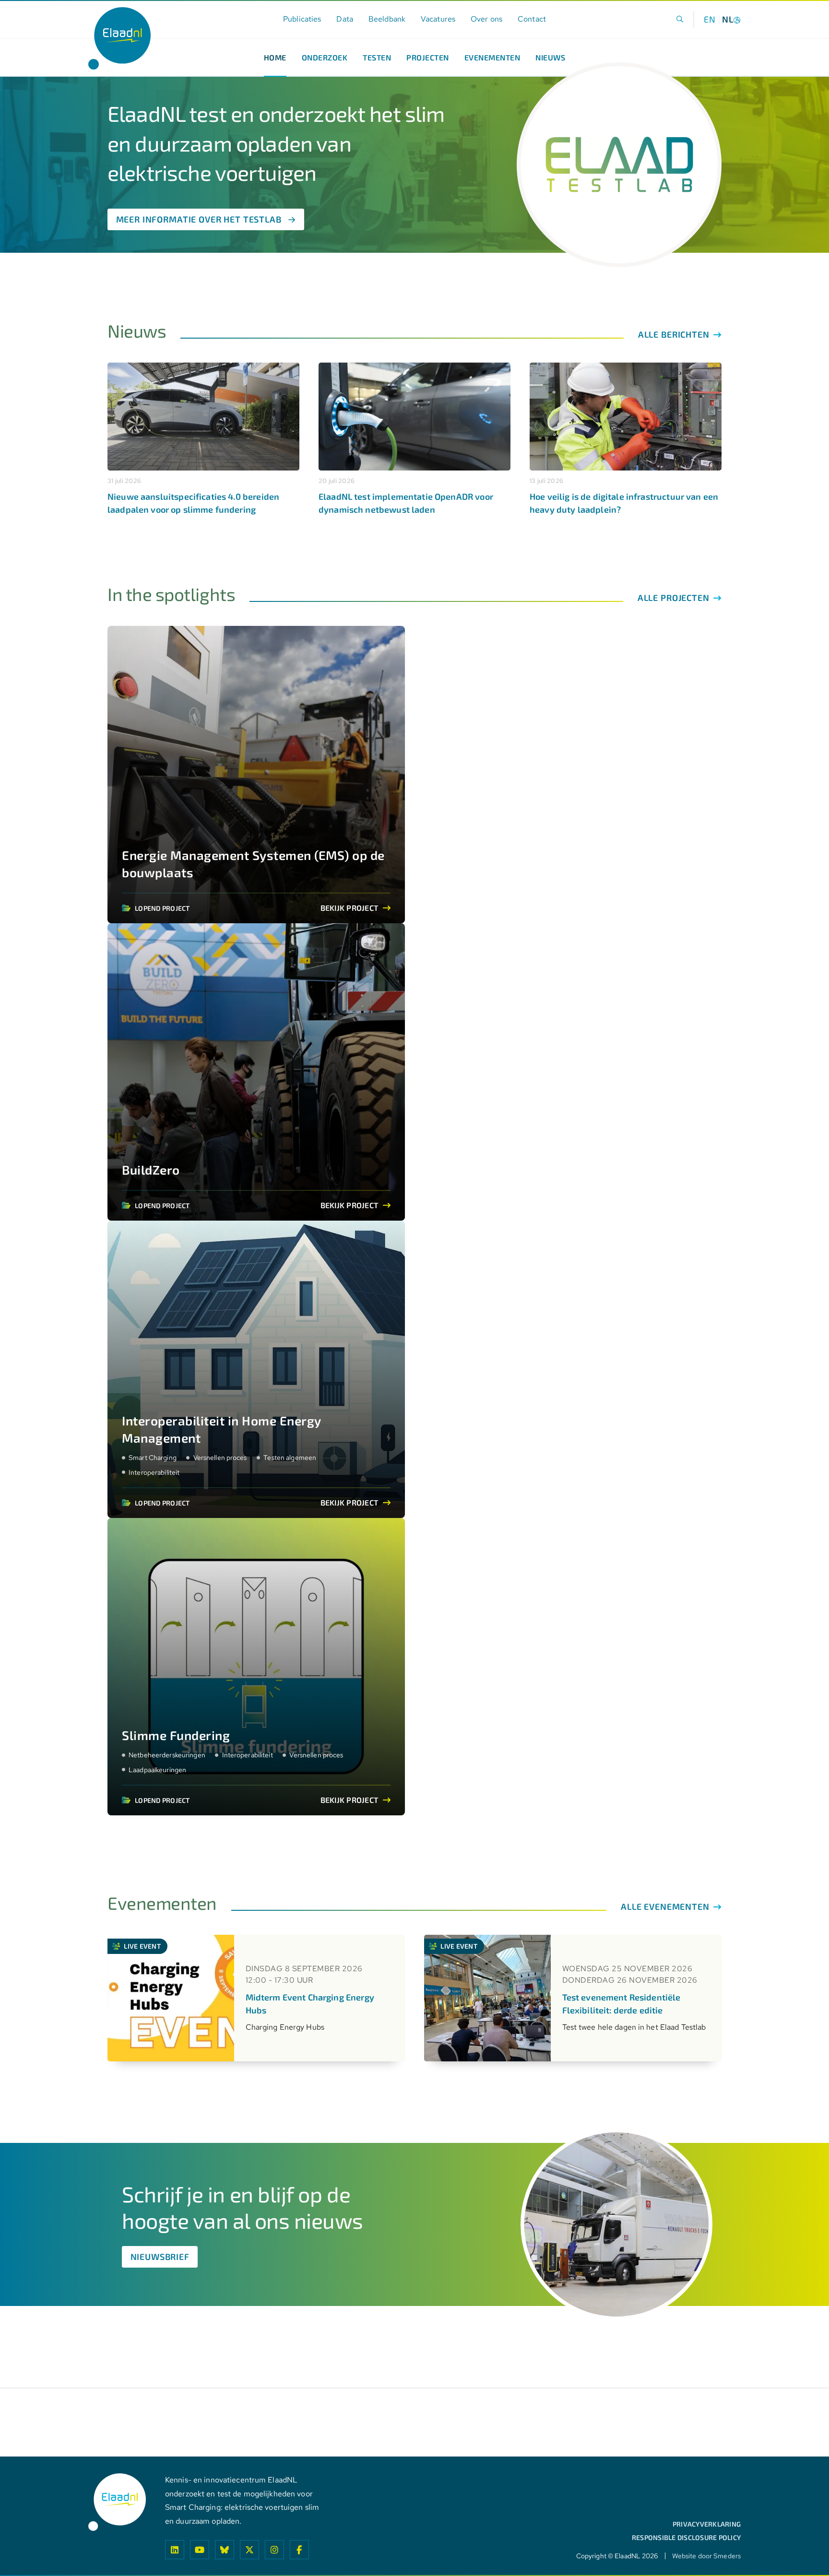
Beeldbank (387, 19)
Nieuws (550, 57)
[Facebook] (299, 2550)
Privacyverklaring (707, 2524)
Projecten (428, 57)
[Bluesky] (225, 2550)
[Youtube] (200, 2550)
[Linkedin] (175, 2550)
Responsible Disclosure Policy (686, 2538)
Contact (532, 19)
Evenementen (492, 57)
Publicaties (302, 19)
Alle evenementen (666, 1906)
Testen (377, 57)
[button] (680, 19)
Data (344, 19)
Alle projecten (675, 598)
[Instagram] (274, 2550)
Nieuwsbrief (160, 2257)
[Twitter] (249, 2550)
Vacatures (438, 19)
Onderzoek (325, 57)
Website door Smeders (706, 2556)
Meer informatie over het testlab (199, 219)
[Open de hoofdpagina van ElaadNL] (119, 38)
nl (728, 19)
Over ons (486, 19)
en (710, 19)
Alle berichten (675, 334)
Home (275, 57)
